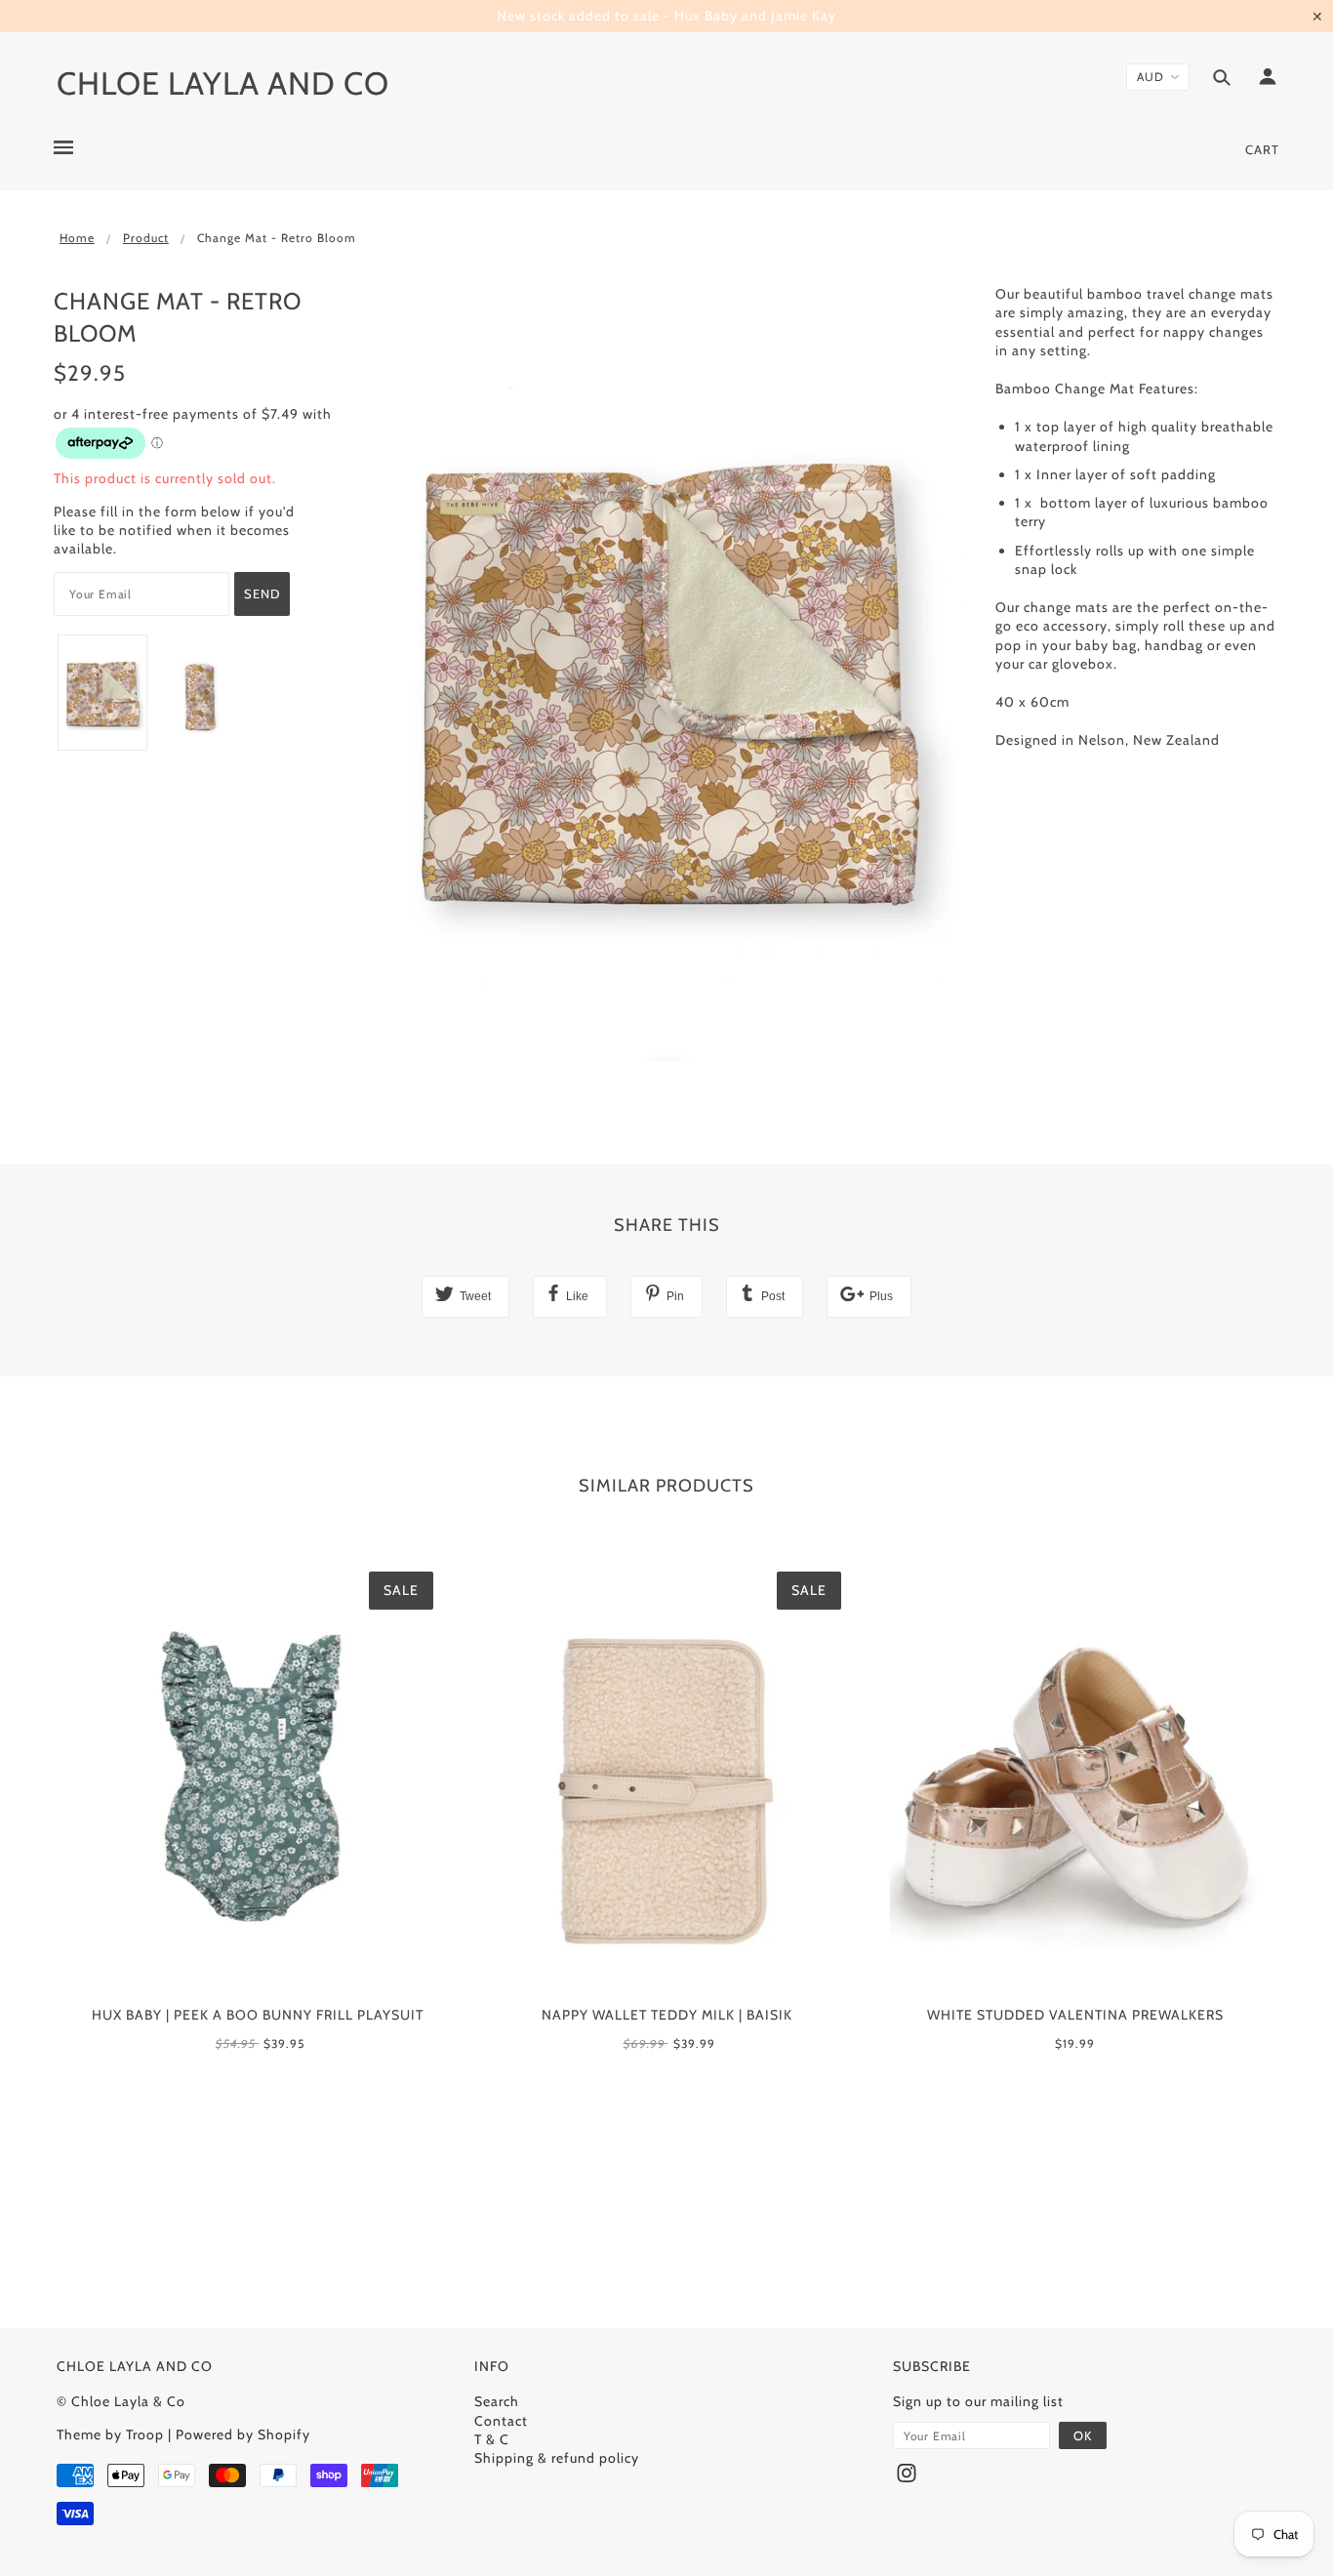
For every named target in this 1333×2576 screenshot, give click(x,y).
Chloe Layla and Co (223, 83)
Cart (1262, 149)
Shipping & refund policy (557, 2458)
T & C (492, 2439)
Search (497, 2401)
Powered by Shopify (243, 2434)
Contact (501, 2421)
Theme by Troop (110, 2434)
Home (77, 238)
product (146, 238)
